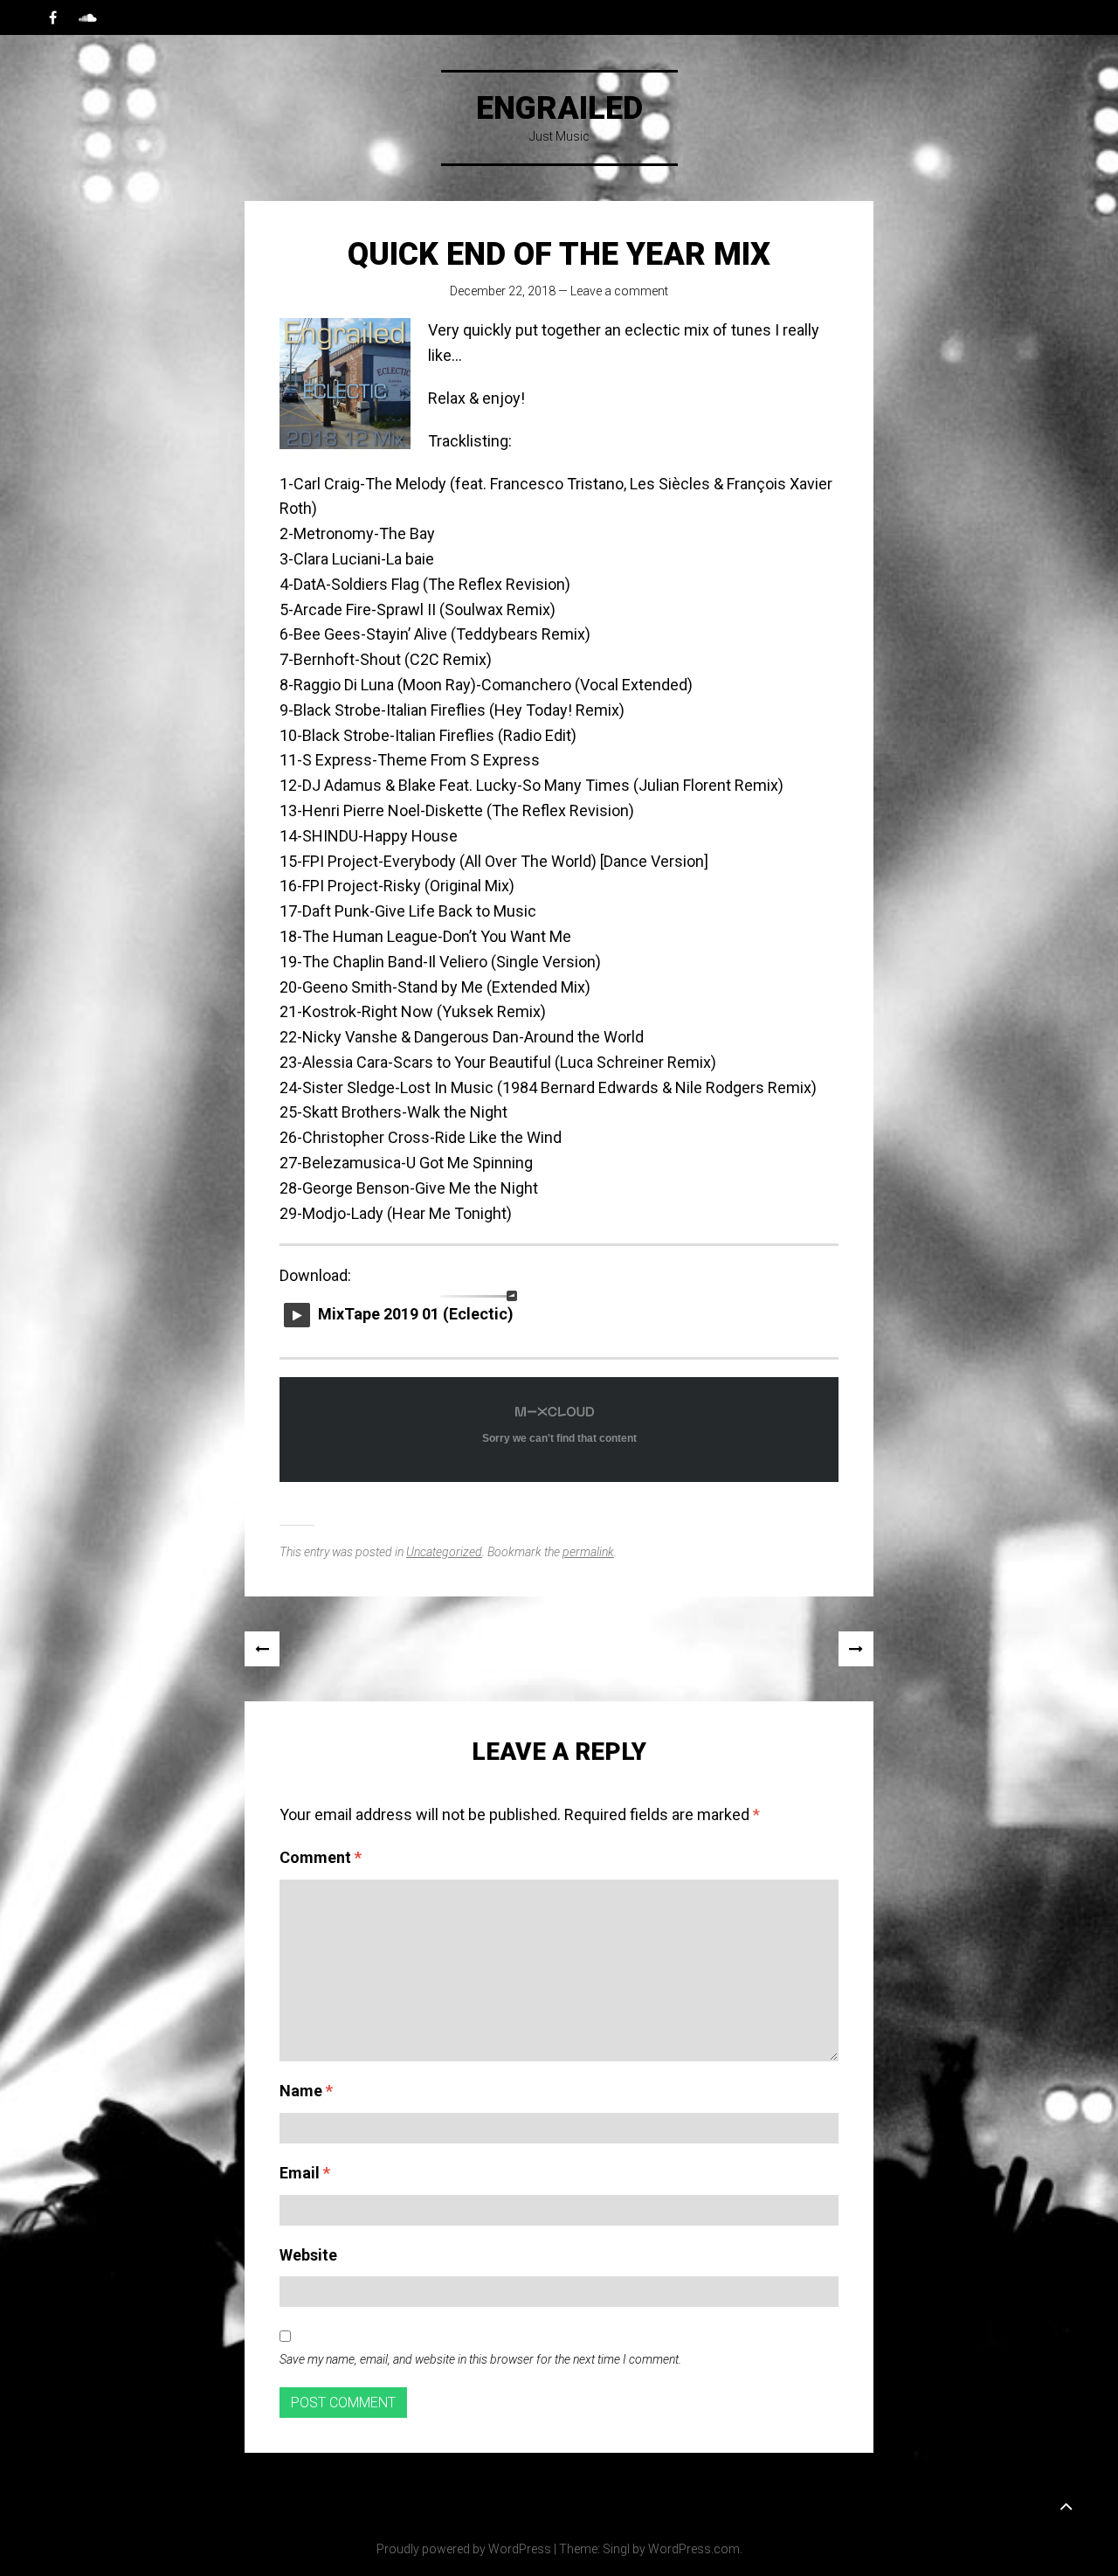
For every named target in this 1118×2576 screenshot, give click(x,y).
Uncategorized (444, 1552)
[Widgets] (1066, 2505)
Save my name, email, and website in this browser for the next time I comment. (480, 2359)
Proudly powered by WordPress (464, 2549)
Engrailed (559, 108)
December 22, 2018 (503, 291)
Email (305, 2173)
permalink (588, 1552)
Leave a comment (619, 291)
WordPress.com (694, 2549)
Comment (321, 1857)
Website (308, 2255)
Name (306, 2091)
